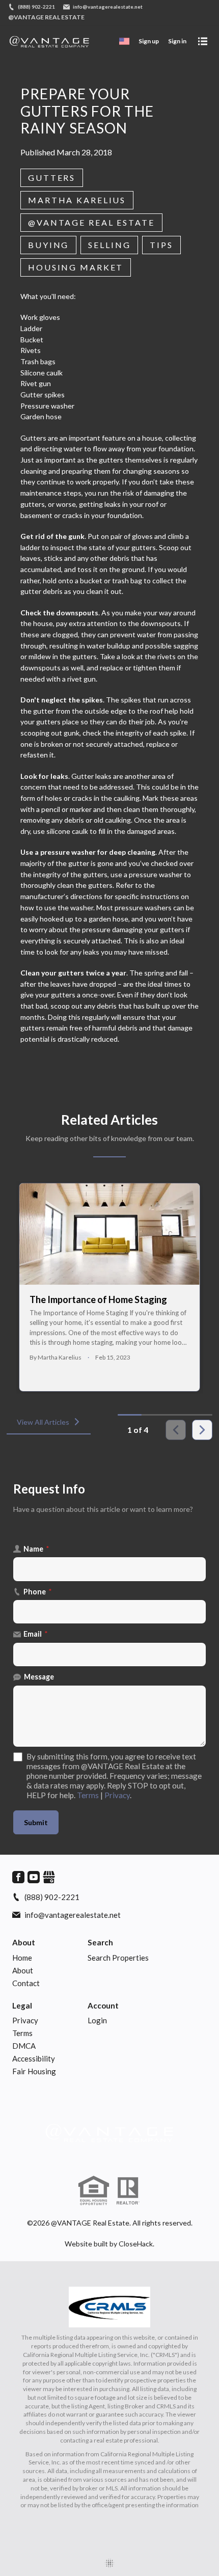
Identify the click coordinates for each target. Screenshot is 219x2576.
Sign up (149, 41)
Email (36, 1634)
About (24, 1942)
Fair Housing (34, 2071)
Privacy (117, 1795)
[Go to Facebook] (18, 1877)
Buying (48, 245)
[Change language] (124, 41)
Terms (88, 1795)
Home (22, 1958)
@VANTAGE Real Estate (91, 222)
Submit (36, 1822)
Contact (26, 1983)
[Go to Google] (49, 1877)
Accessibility (34, 2058)
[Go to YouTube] (34, 1877)
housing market (76, 267)
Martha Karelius (77, 200)
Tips (161, 245)
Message (39, 1677)
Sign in (177, 41)
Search (100, 1942)
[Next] (202, 1430)
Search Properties (118, 1958)
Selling (109, 245)
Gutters (52, 178)
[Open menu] (203, 41)
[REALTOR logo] (128, 2191)
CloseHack (136, 2244)
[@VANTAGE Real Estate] (109, 2133)
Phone (38, 1592)
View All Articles (43, 1422)
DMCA (24, 2046)
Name (36, 1549)
